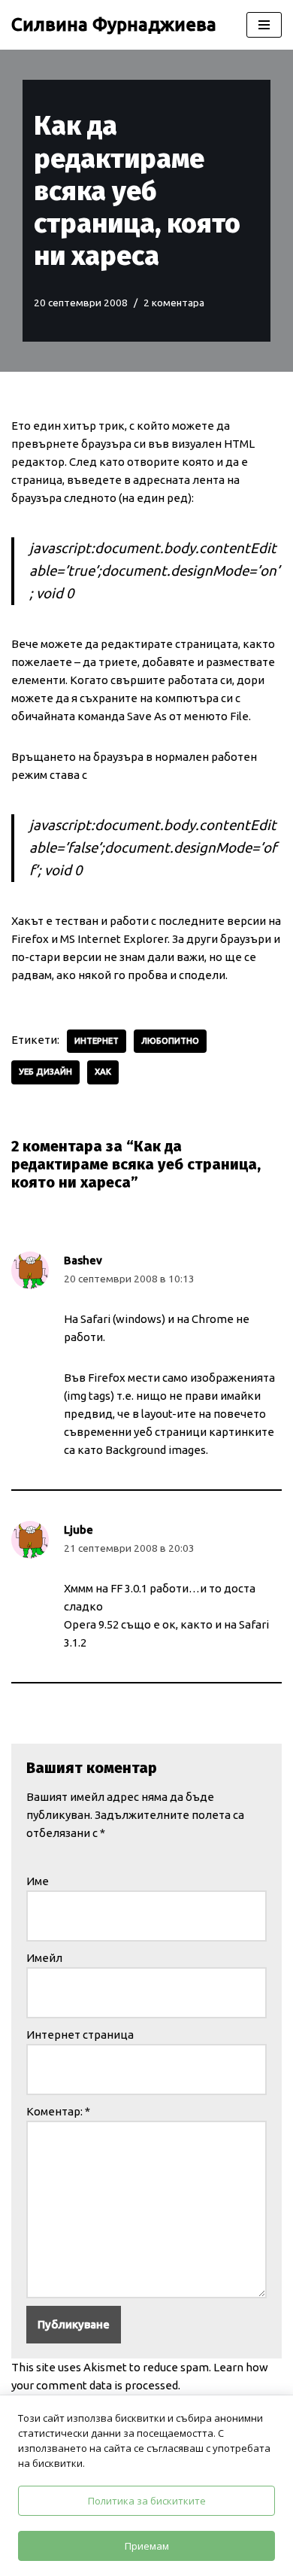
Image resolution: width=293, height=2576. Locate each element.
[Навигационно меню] (264, 25)
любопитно (170, 1041)
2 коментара (174, 303)
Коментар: (58, 2111)
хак (103, 1072)
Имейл (44, 1958)
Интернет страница (80, 2035)
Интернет (97, 1041)
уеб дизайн (45, 1072)
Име (38, 1881)
